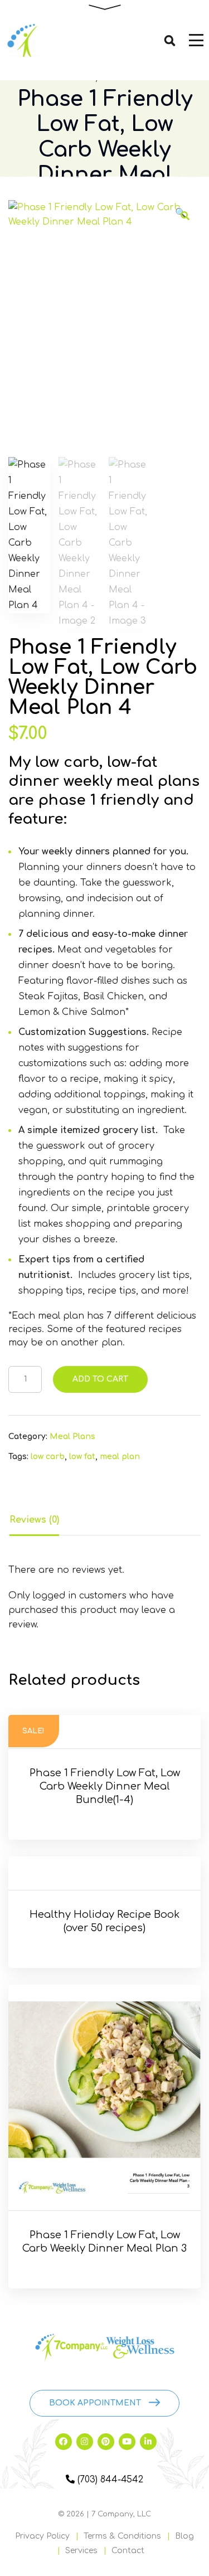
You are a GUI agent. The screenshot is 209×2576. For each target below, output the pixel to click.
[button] (185, 216)
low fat (82, 1457)
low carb (48, 1457)
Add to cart (100, 1379)
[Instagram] (85, 2442)
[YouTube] (127, 2442)
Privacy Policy (42, 2536)
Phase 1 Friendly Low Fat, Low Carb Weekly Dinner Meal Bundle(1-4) (105, 1786)
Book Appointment (95, 2403)
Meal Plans (72, 1437)
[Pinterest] (106, 2442)
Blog (184, 2536)
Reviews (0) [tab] (34, 1520)
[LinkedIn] (148, 2442)
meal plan (120, 1457)
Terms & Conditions (122, 2536)
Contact (128, 2551)
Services (81, 2551)
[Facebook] (64, 2442)
